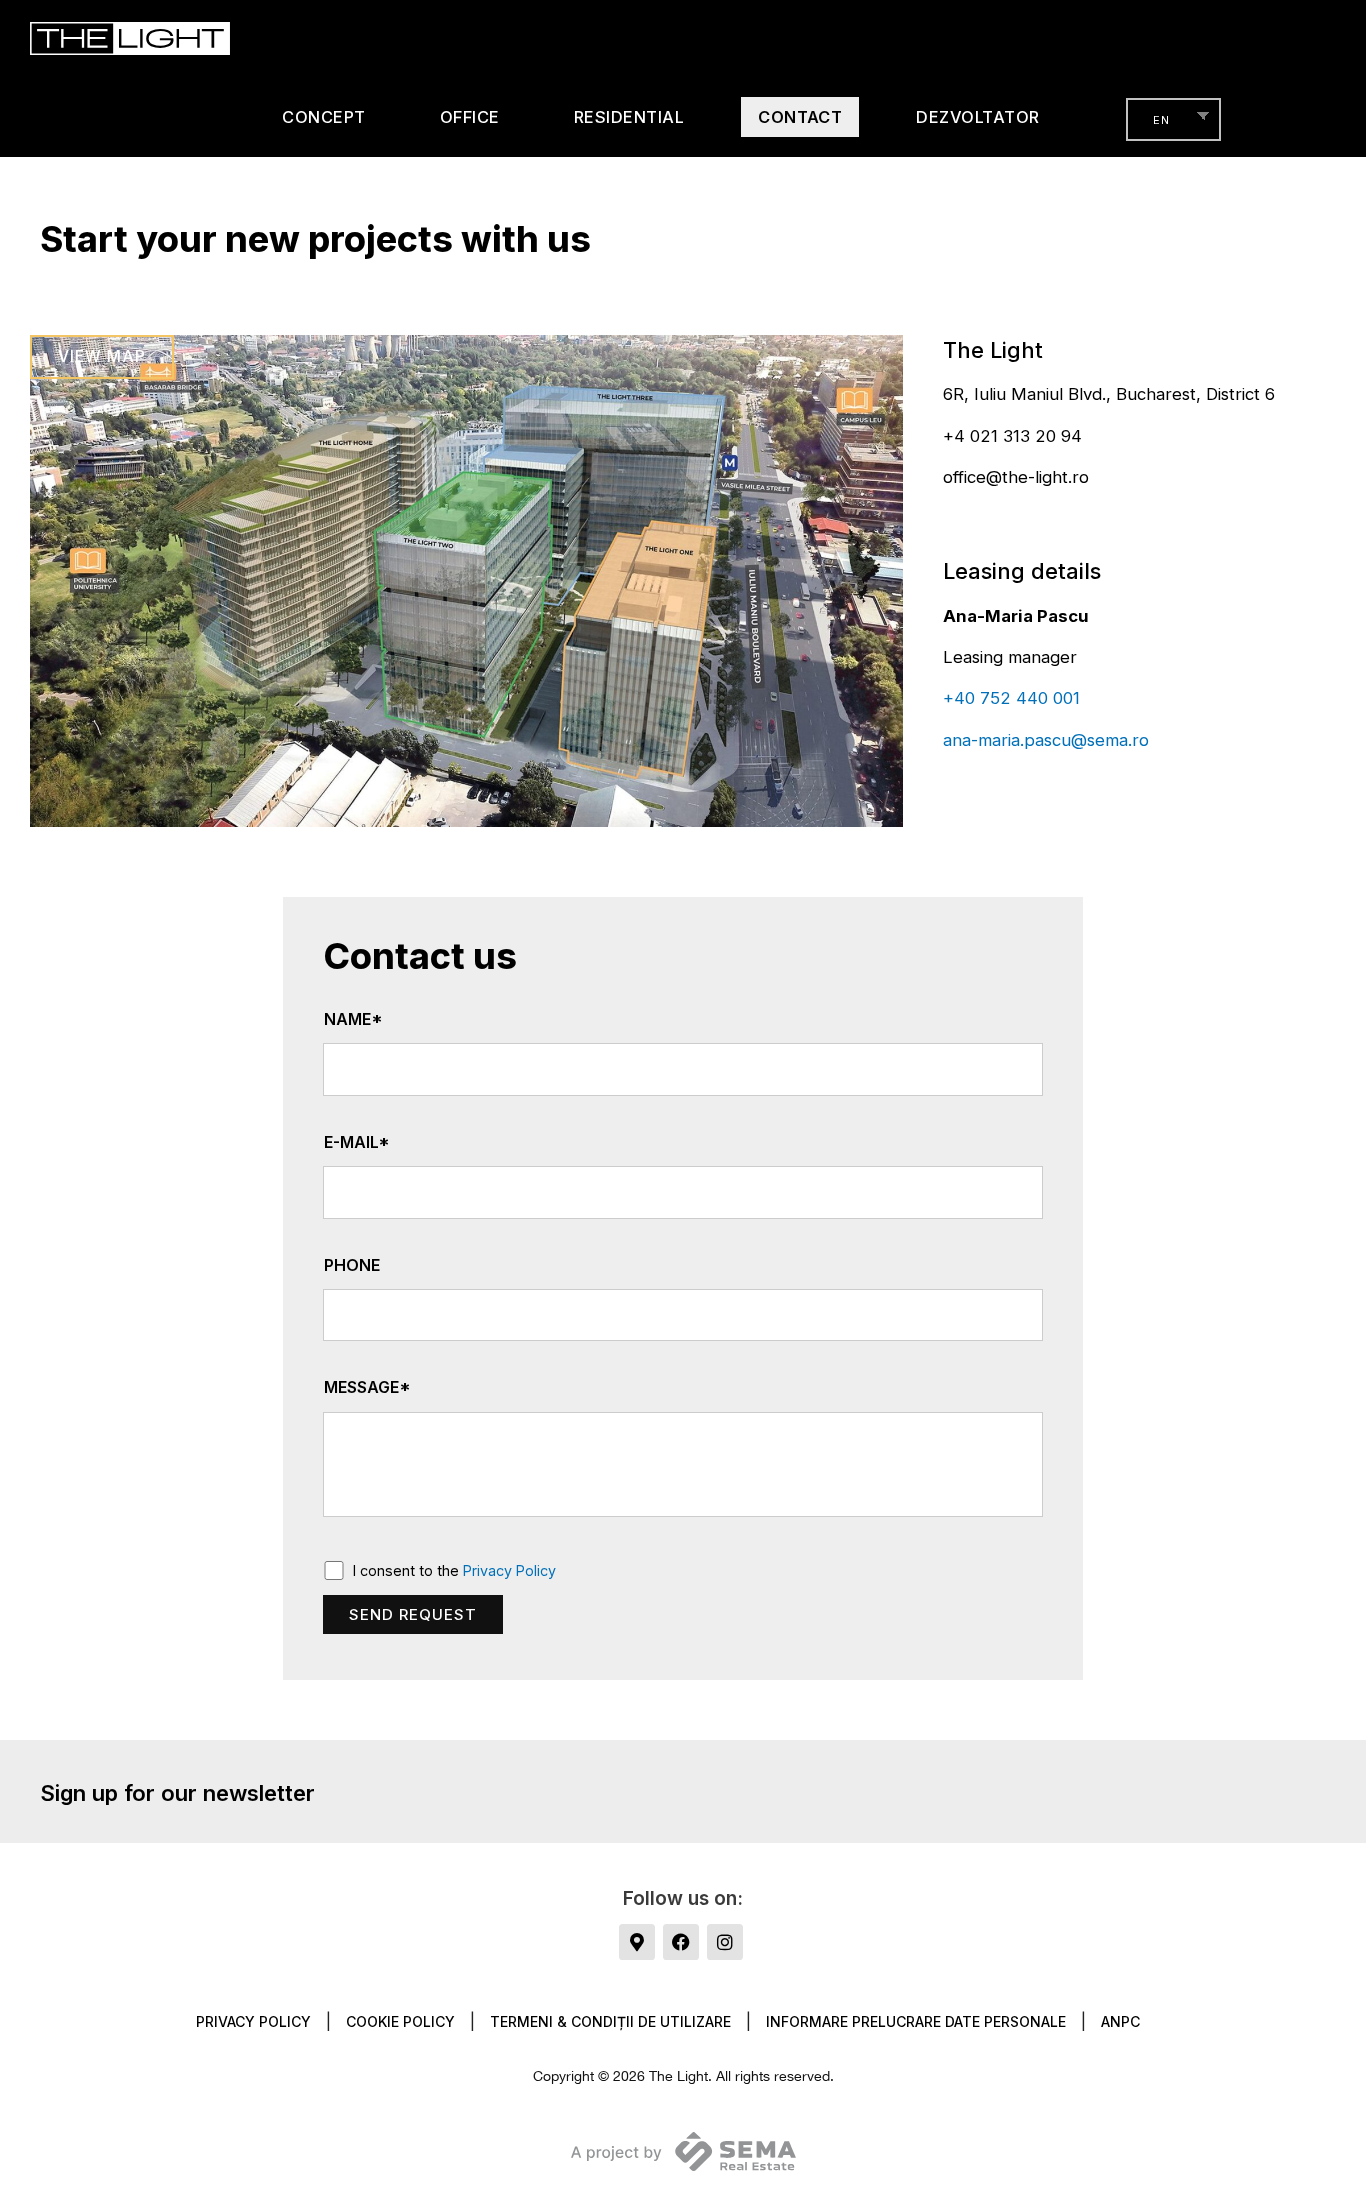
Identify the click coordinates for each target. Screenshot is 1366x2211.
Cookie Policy (400, 2021)
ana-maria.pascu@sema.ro (1046, 740)
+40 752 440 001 (1011, 698)
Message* (367, 1387)
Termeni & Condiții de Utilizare (610, 2021)
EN (1161, 120)
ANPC (1120, 2021)
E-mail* (357, 1142)
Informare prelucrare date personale (916, 2021)
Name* (353, 1019)
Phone (352, 1265)
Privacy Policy (509, 1570)
